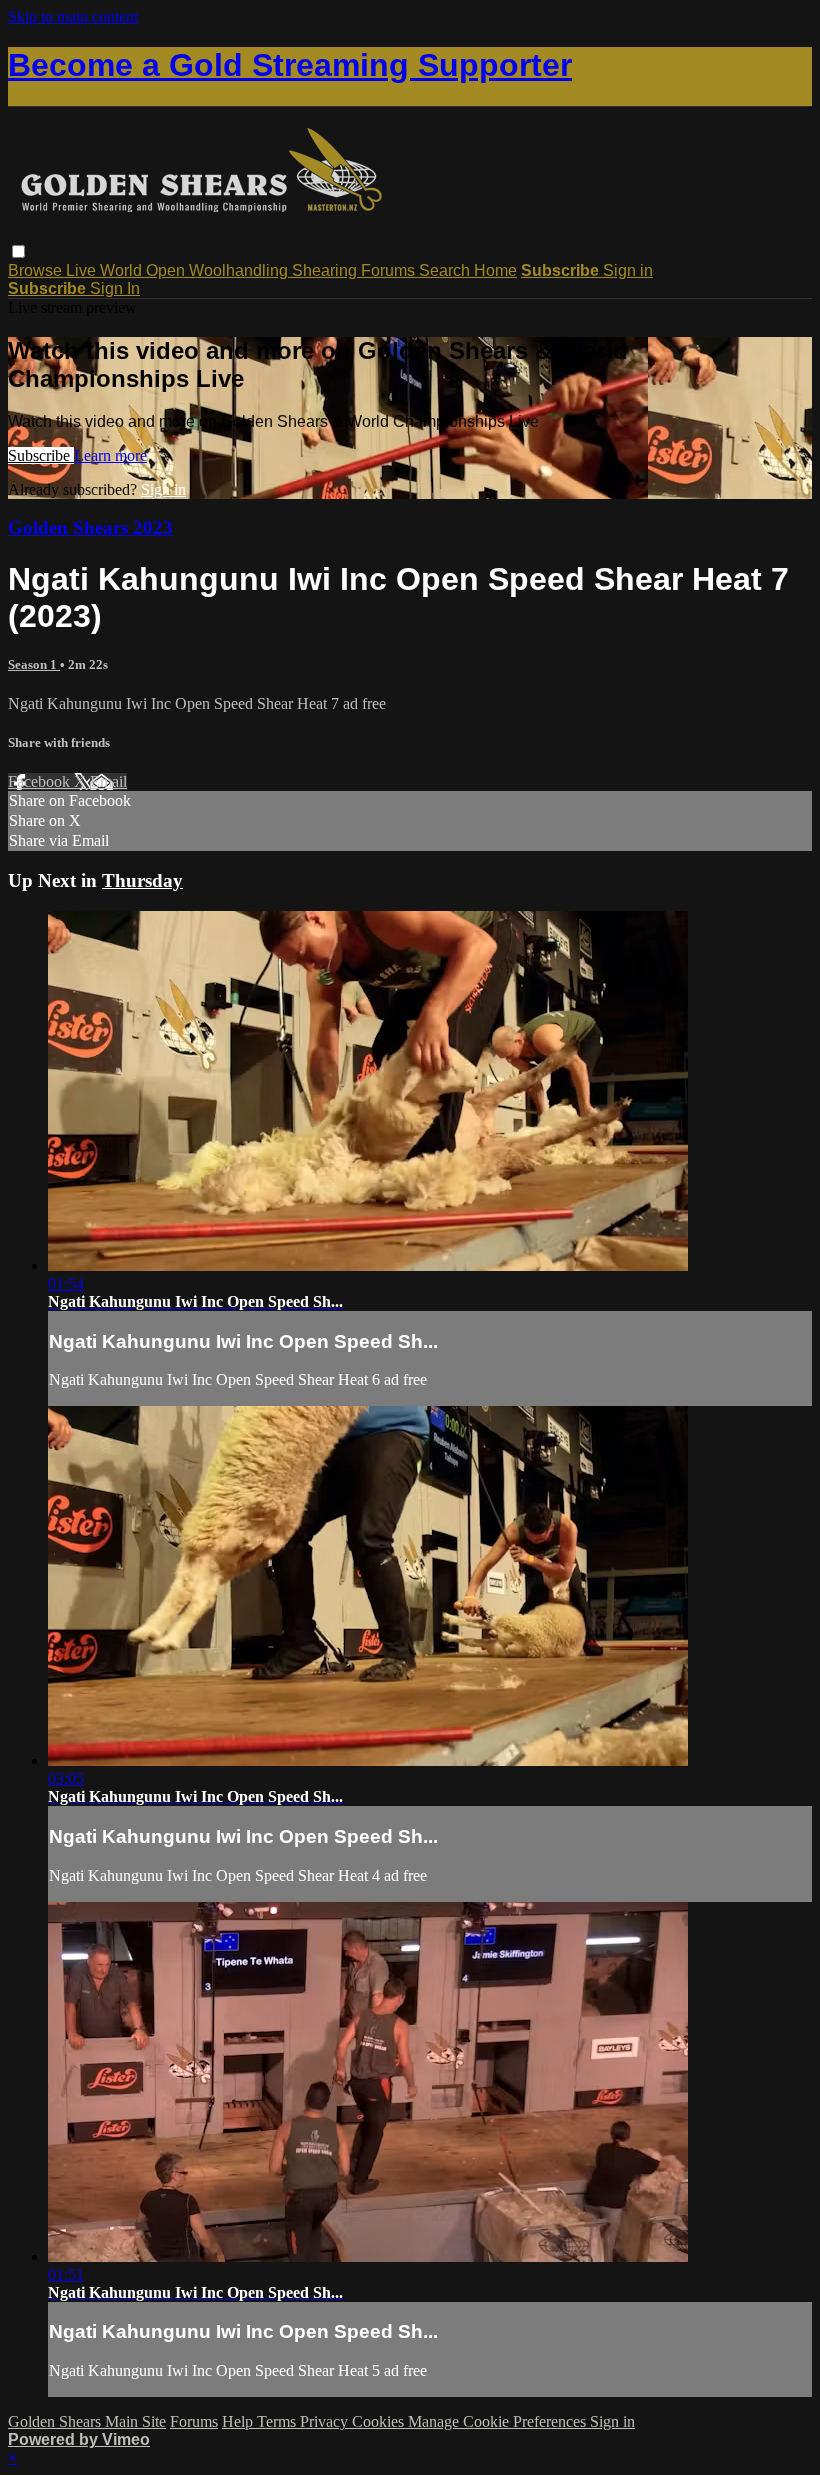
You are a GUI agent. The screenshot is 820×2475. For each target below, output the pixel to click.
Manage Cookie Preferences (499, 2421)
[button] (18, 251)
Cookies (380, 2421)
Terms (278, 2421)
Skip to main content (73, 16)
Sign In (115, 288)
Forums (390, 270)
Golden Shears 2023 (90, 527)
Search (446, 270)
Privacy (326, 2421)
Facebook (41, 781)
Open (167, 270)
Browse (37, 270)
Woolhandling (240, 270)
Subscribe (41, 455)
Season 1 (34, 664)
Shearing (326, 270)
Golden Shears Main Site (87, 2421)
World (123, 270)
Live (83, 270)
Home (495, 270)
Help (239, 2421)
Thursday (142, 880)
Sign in (628, 270)
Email (108, 781)
